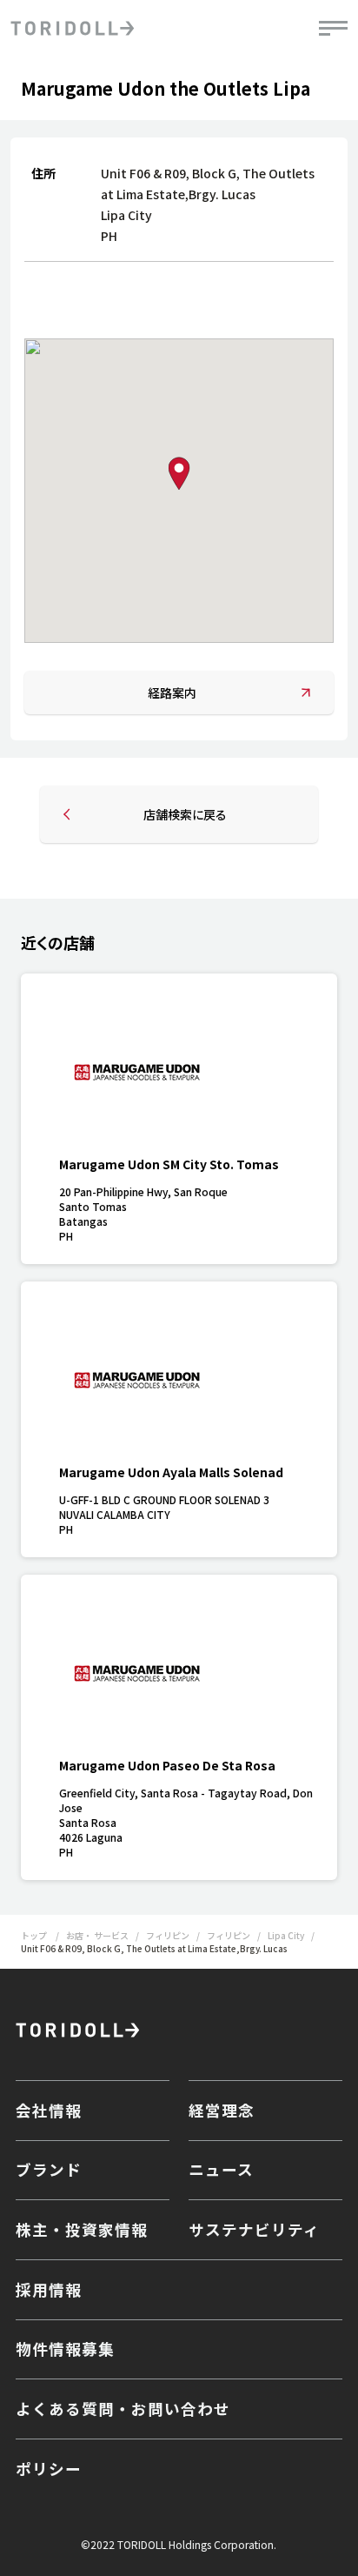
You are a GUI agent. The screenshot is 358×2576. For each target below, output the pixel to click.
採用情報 (49, 2289)
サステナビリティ (254, 2229)
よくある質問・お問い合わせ (123, 2409)
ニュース (221, 2169)
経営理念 (222, 2110)
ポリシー (49, 2469)
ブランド (49, 2169)
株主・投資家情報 (82, 2229)
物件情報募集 (65, 2349)
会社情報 (49, 2110)
